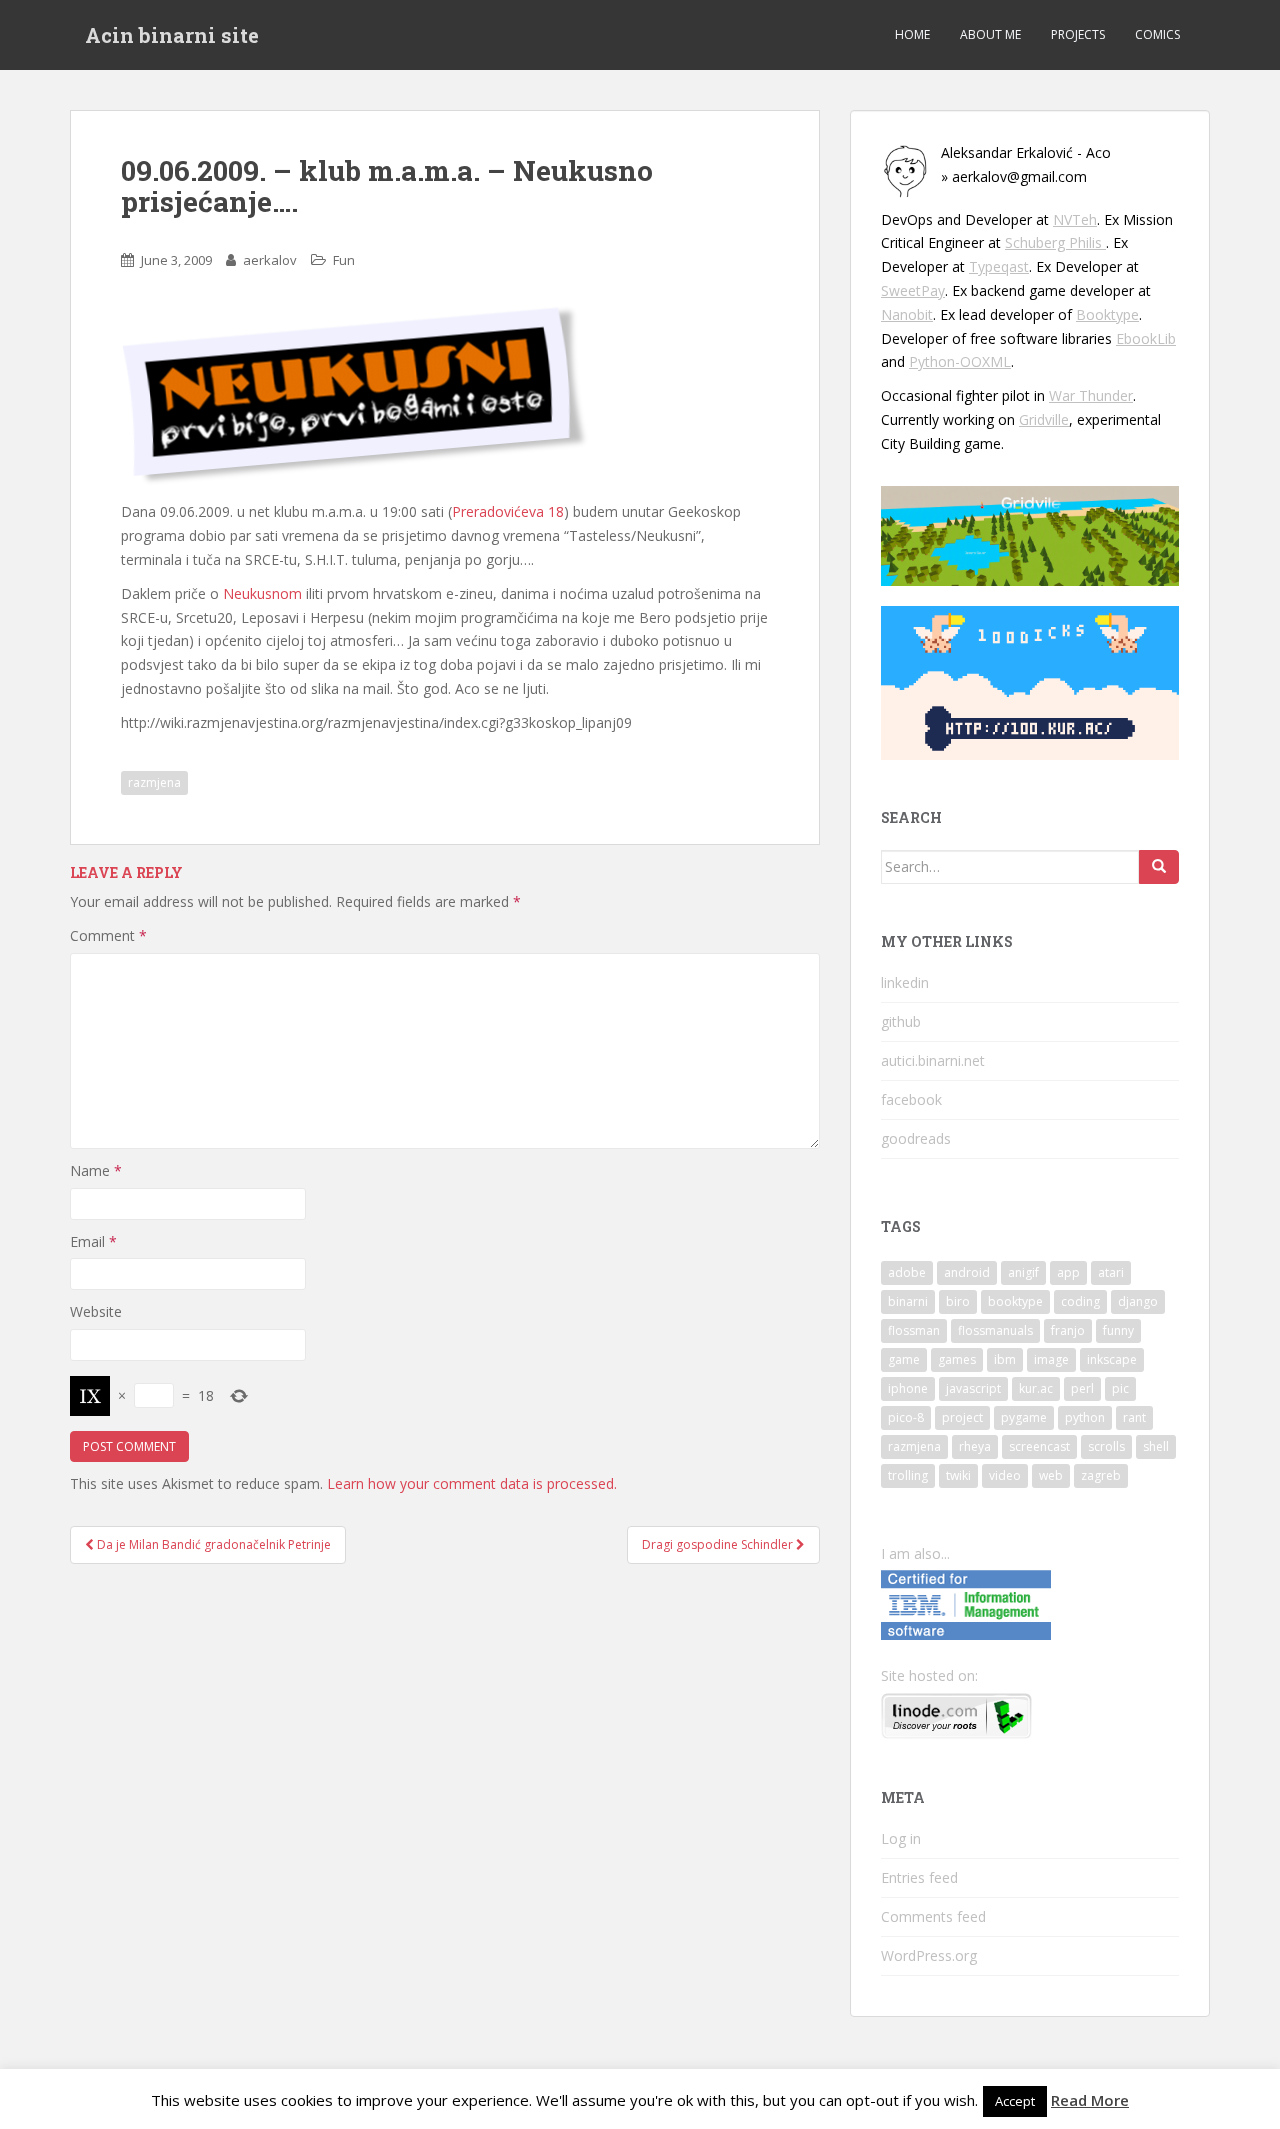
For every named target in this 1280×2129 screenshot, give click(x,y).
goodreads (916, 1138)
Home (912, 34)
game (904, 1359)
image (1051, 1359)
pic (1120, 1388)
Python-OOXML (960, 361)
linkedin (905, 982)
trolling (908, 1475)
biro (958, 1301)
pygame (1024, 1417)
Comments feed (933, 1916)
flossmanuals (995, 1330)
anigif (1023, 1272)
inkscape (1112, 1359)
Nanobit (907, 314)
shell (1156, 1446)
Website (96, 1311)
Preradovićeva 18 (508, 511)
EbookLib (1146, 338)
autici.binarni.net (933, 1060)
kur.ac (1036, 1388)
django (1138, 1301)
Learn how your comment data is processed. (472, 1483)
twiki (958, 1475)
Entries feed (919, 1877)
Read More (1090, 2100)
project (962, 1417)
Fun (344, 260)
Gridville (1044, 419)
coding (1080, 1301)
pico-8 (906, 1417)
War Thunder (1091, 395)
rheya (975, 1446)
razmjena (154, 782)
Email (93, 1241)
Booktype (1107, 314)
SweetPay (913, 290)
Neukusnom (262, 593)
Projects (1078, 34)
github (901, 1021)
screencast (1039, 1446)
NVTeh (1075, 219)
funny (1118, 1330)
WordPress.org (929, 1955)
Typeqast (999, 266)
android (967, 1272)
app (1068, 1272)
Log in (901, 1838)
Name (96, 1170)
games (957, 1359)
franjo (1068, 1330)
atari (1111, 1272)
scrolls (1106, 1446)
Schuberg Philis (1055, 242)
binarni (908, 1301)
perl (1082, 1388)
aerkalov (270, 260)
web (1051, 1475)
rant (1134, 1417)
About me (990, 34)
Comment (108, 935)
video (1005, 1475)
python (1085, 1417)
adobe (907, 1272)
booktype (1015, 1301)
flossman (914, 1330)
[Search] (1159, 867)
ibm (1005, 1359)
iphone (908, 1388)
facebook (911, 1099)
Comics (1157, 34)
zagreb (1101, 1475)
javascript (973, 1388)
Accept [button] (1015, 2101)
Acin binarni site (172, 35)
